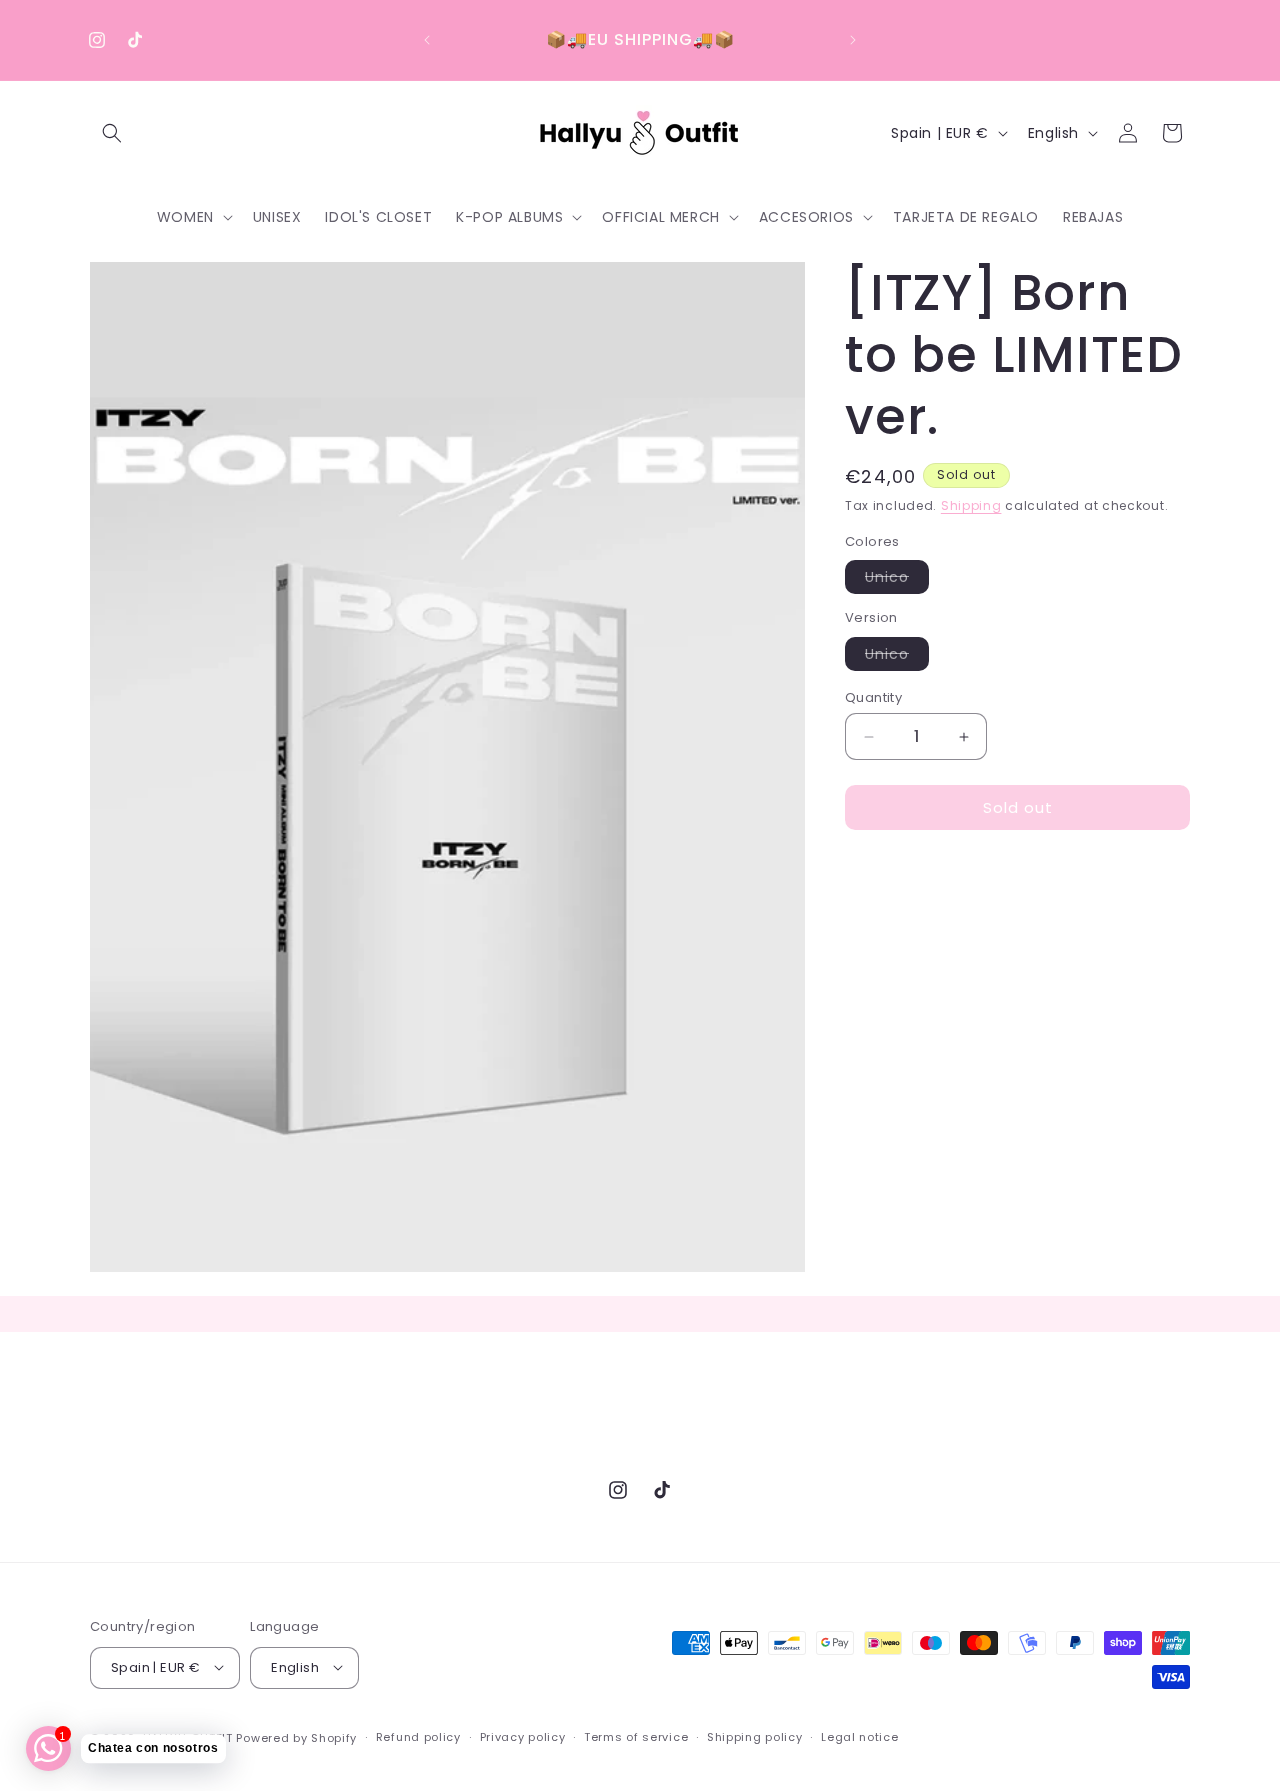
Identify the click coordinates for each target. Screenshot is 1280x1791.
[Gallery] (447, 766)
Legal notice (859, 1737)
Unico (897, 580)
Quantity (873, 697)
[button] (112, 133)
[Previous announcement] (427, 40)
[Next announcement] (853, 40)
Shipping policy (755, 1737)
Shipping (971, 505)
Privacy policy (523, 1737)
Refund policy (418, 1737)
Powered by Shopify (296, 1737)
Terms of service (636, 1737)
